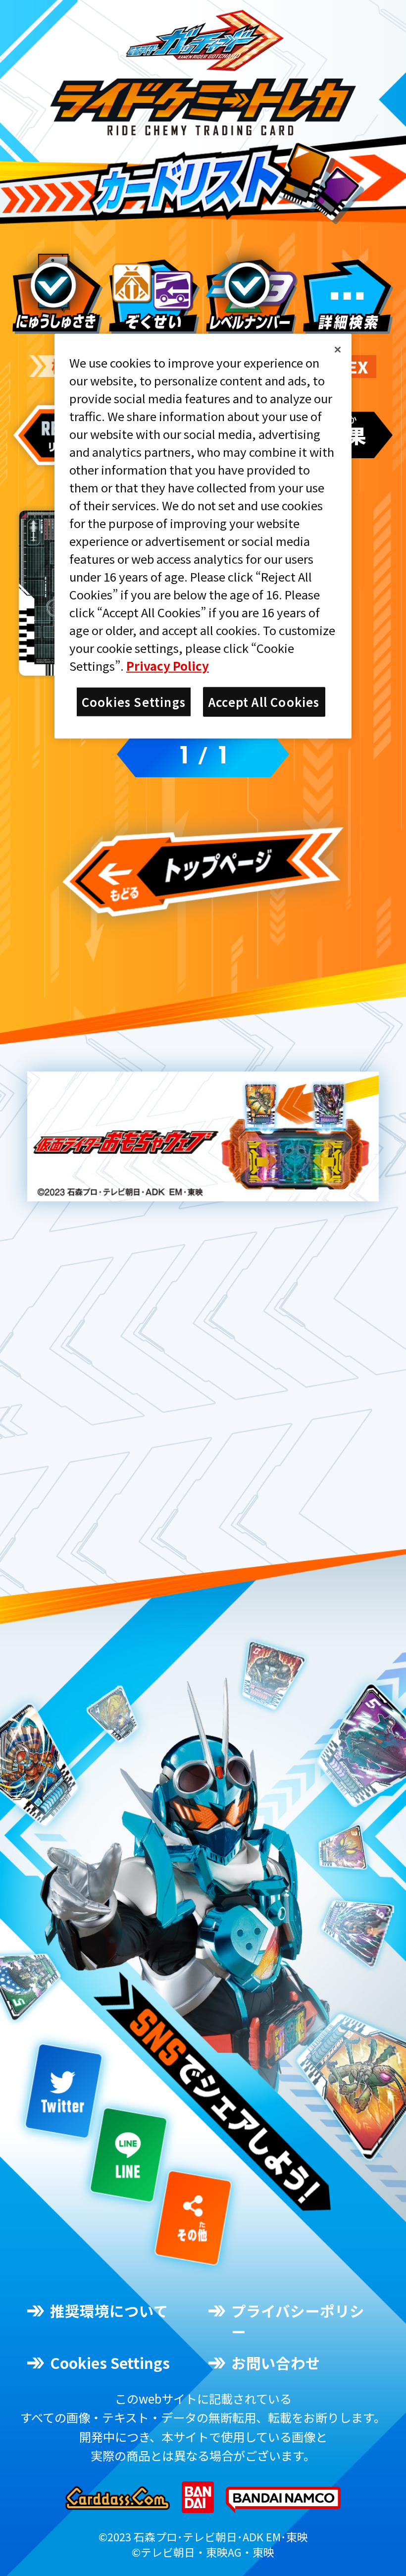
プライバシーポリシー (298, 2321)
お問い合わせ (276, 2363)
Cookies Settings (110, 2363)
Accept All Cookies (264, 702)
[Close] (338, 350)
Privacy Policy (168, 666)
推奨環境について (109, 2311)
